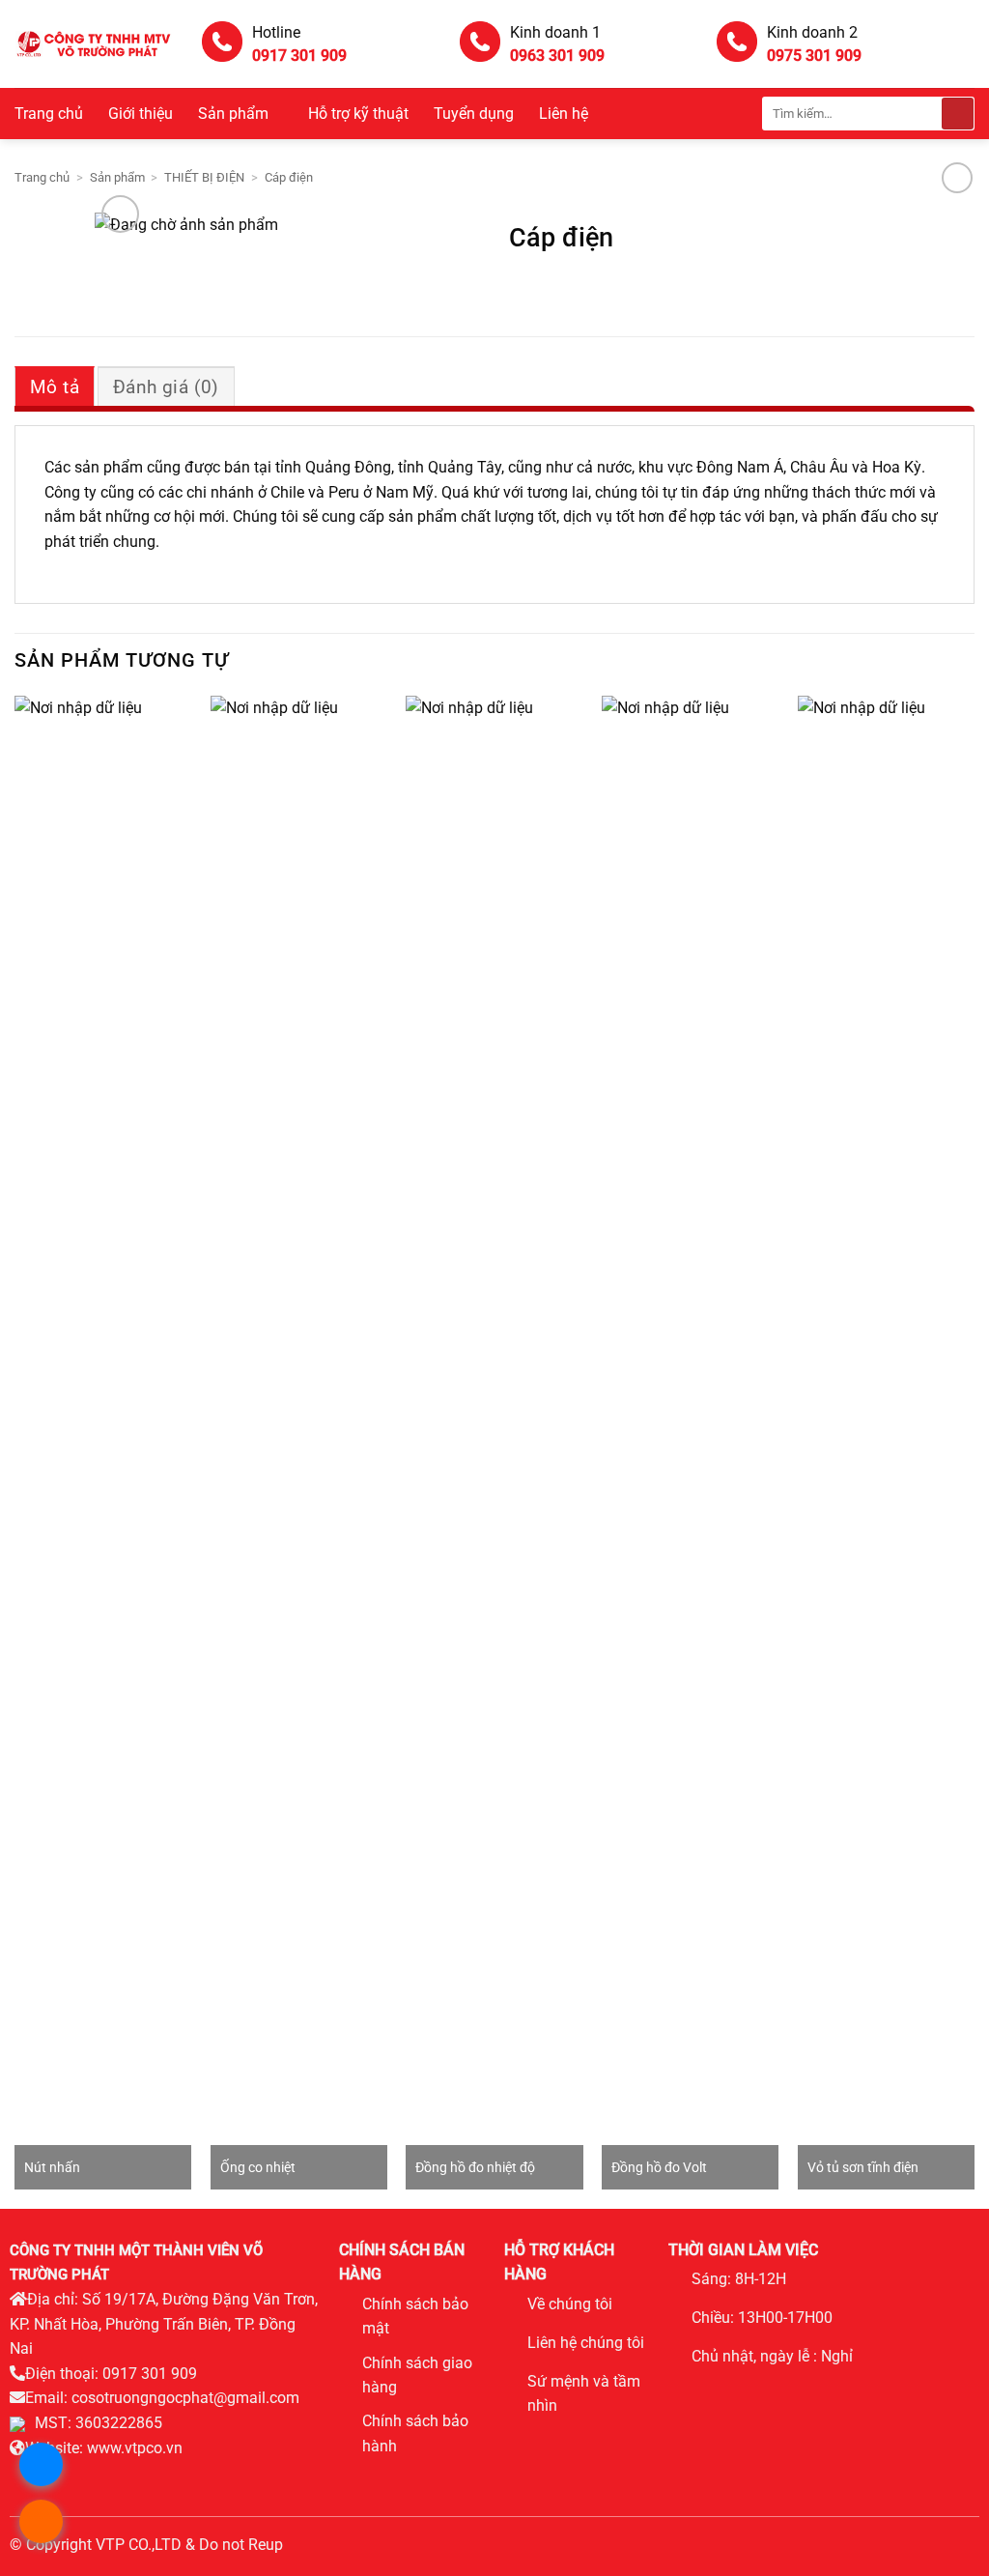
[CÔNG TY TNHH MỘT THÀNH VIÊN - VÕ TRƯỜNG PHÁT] (94, 44)
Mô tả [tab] (55, 387)
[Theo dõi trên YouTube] (518, 2466)
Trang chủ (49, 114)
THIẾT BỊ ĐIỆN (204, 177)
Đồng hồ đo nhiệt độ (475, 2168)
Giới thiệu (141, 114)
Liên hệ (564, 114)
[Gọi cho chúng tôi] (628, 2437)
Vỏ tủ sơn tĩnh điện (863, 2168)
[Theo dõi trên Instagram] (545, 2437)
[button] (120, 214)
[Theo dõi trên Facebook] (518, 2437)
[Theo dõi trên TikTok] (573, 2437)
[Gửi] (958, 114)
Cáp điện (289, 177)
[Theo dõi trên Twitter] (600, 2437)
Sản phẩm (233, 114)
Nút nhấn (52, 2168)
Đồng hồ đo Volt (659, 2168)
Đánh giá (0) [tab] (166, 387)
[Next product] (957, 177)
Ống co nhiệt (258, 2168)
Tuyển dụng (474, 114)
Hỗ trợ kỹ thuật (358, 114)
